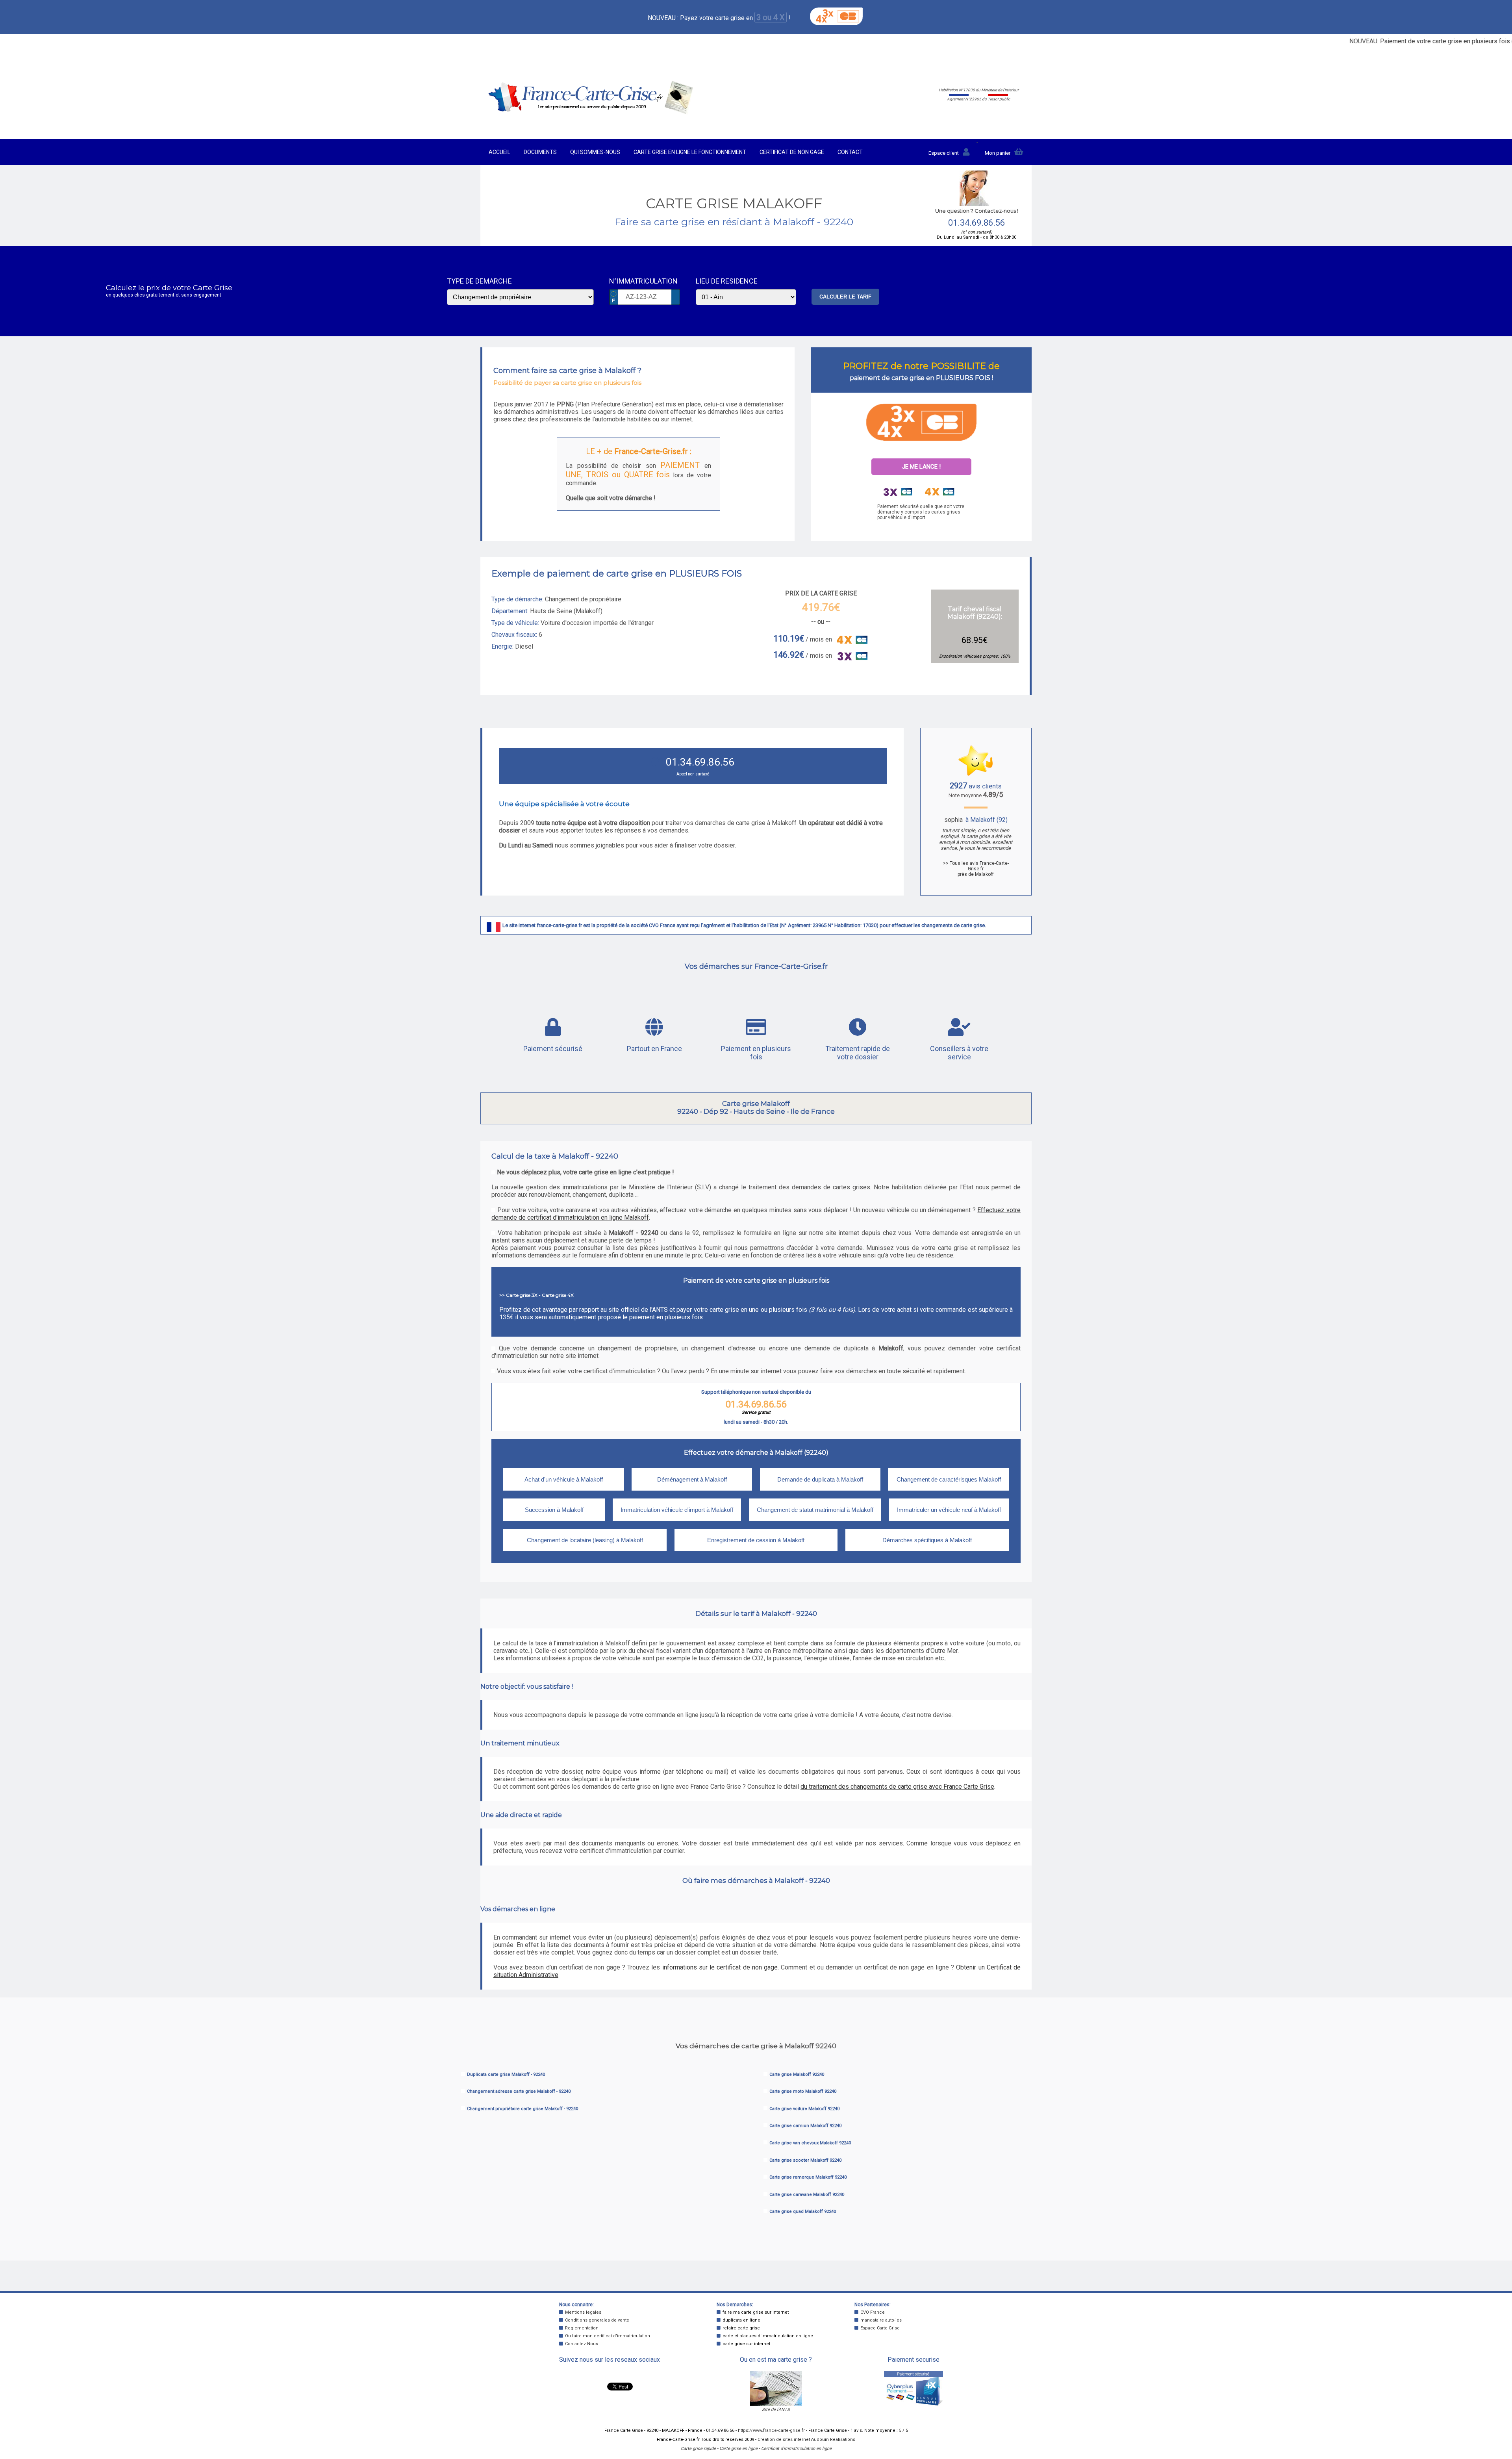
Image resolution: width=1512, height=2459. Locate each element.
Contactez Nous (582, 2344)
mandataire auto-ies (881, 2320)
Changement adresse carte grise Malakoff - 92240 (519, 2091)
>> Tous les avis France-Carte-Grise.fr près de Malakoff (976, 869)
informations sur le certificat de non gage (720, 1967)
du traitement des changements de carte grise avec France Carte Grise (897, 1787)
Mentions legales (583, 2312)
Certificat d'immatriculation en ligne (796, 2449)
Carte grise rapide (698, 2449)
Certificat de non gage (792, 152)
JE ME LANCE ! (921, 467)
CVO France (873, 2312)
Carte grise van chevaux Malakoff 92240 (810, 2143)
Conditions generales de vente (597, 2320)
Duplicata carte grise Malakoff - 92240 (506, 2074)
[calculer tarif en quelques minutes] (591, 112)
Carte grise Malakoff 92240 (797, 2074)
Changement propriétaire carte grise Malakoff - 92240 (523, 2109)
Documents (540, 152)
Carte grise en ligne (738, 2449)
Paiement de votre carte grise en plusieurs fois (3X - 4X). (1414, 41)
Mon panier (998, 153)
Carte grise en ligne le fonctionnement (690, 152)
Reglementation (582, 2328)
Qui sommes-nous (595, 152)
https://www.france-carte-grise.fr (771, 2430)
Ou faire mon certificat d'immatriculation (608, 2336)
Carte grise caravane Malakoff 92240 (807, 2195)
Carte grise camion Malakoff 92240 (805, 2126)
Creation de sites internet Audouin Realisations (806, 2440)
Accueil (499, 152)
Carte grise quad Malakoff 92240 (803, 2211)
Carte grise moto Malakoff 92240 (803, 2091)
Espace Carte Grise (880, 2328)
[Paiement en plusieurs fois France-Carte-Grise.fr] (921, 422)
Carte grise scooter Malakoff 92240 (805, 2160)
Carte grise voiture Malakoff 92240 (804, 2109)
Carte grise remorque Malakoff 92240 (808, 2177)
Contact (850, 152)
